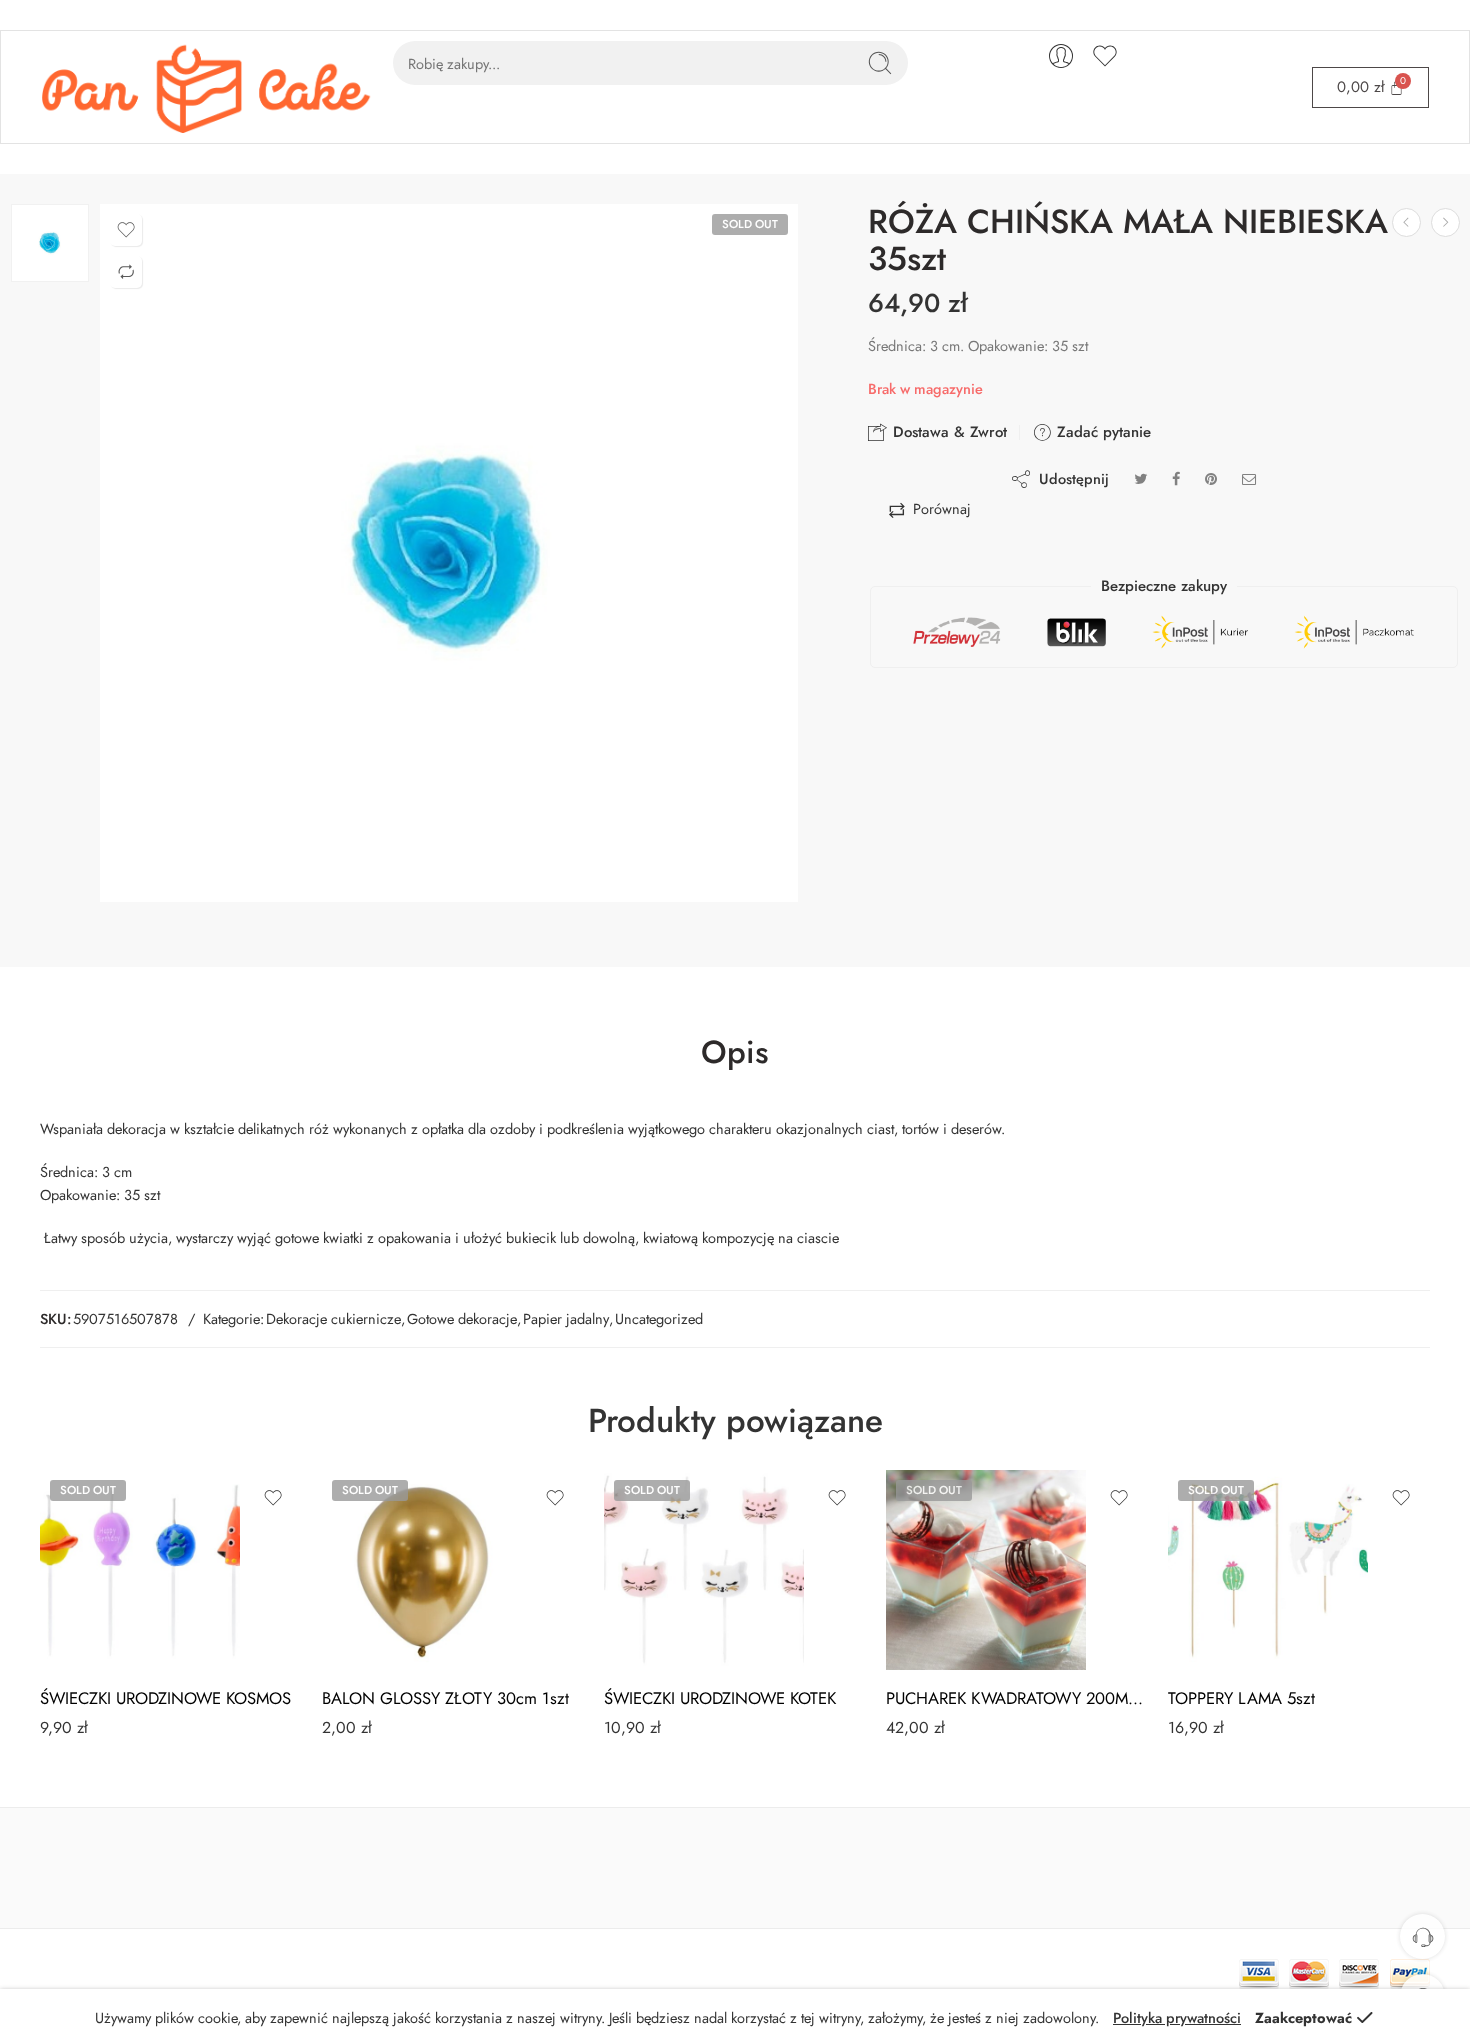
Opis (735, 1053)
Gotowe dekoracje (462, 1318)
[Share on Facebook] (1176, 478)
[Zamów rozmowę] (1422, 1936)
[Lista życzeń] (126, 230)
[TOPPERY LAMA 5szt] (1268, 1570)
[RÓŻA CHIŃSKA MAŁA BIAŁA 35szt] (1406, 222)
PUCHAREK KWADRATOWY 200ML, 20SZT (1017, 1698)
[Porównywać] (126, 272)
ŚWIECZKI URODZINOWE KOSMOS (165, 1698)
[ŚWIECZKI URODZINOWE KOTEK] (704, 1570)
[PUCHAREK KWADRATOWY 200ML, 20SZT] (986, 1570)
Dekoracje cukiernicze (333, 1318)
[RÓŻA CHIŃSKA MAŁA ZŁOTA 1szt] (1445, 222)
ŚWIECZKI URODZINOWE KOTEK (720, 1698)
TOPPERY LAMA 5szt (1241, 1698)
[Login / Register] (1061, 56)
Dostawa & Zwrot (947, 432)
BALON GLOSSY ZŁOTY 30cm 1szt (445, 1698)
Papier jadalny (566, 1318)
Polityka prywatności (1177, 2017)
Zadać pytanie (1101, 432)
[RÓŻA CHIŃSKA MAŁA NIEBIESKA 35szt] (50, 243)
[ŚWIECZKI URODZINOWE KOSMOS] (140, 1570)
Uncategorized (659, 1318)
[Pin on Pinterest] (1211, 478)
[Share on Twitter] (1140, 478)
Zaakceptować (1303, 2017)
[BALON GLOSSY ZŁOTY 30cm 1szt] (422, 1570)
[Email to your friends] (1249, 478)
